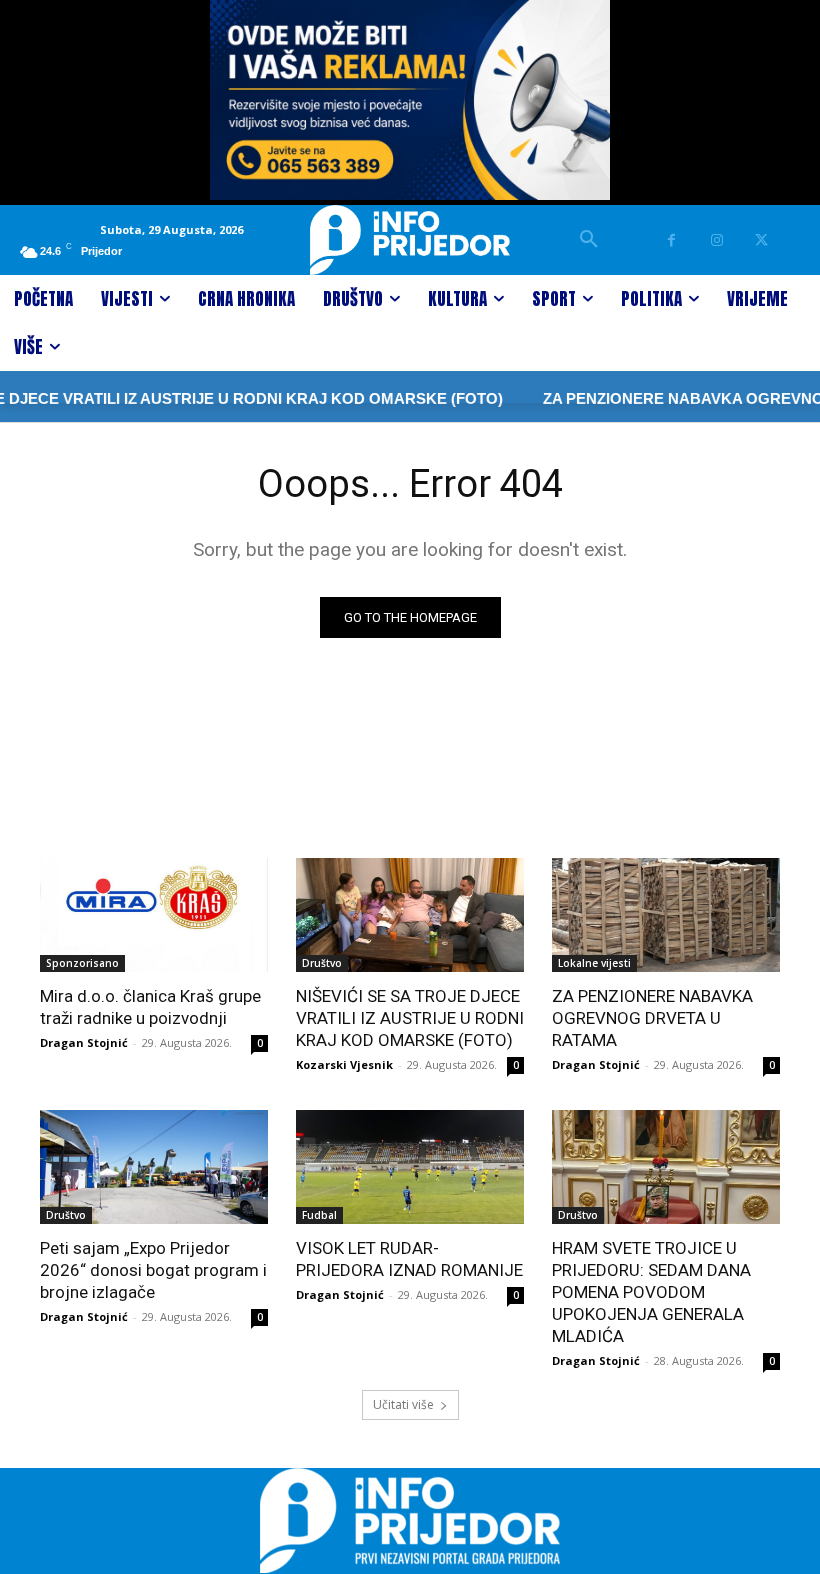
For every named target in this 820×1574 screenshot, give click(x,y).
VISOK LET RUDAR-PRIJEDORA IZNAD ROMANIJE (409, 1259)
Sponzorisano (82, 963)
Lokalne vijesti (594, 963)
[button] (589, 240)
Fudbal (319, 1215)
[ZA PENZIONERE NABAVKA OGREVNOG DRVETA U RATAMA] (666, 915)
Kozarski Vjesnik (344, 1064)
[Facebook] (671, 240)
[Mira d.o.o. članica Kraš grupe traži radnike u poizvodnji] (154, 915)
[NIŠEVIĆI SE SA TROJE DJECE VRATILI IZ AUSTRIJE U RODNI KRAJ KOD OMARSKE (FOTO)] (410, 915)
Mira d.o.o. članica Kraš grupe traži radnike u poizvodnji (150, 1007)
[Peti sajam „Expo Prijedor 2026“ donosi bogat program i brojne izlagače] (154, 1167)
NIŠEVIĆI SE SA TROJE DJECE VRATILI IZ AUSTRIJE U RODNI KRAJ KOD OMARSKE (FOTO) (410, 1018)
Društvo (322, 963)
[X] (761, 240)
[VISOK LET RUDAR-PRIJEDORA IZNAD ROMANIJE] (410, 1167)
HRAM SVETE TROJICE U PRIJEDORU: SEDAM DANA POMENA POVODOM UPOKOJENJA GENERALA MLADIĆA (651, 1292)
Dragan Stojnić (84, 1042)
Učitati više (403, 1404)
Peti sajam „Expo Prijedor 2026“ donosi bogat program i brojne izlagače (153, 1270)
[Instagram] (716, 240)
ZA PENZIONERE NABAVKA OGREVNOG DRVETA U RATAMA (652, 1018)
